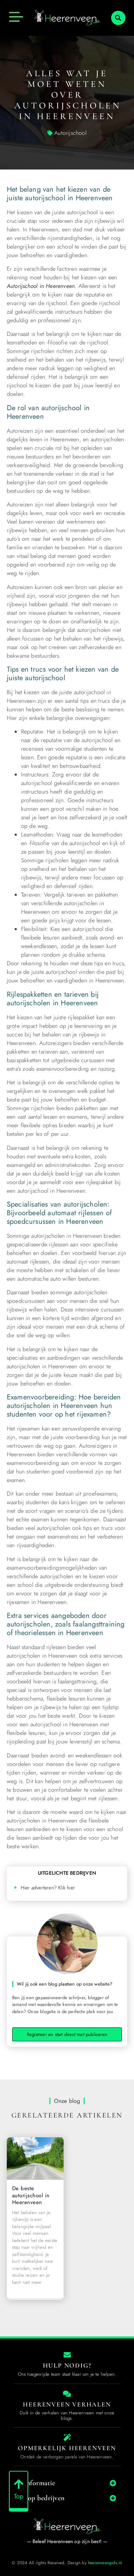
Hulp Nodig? (67, 2365)
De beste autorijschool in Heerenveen (31, 2195)
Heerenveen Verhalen (67, 2404)
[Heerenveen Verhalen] (67, 2394)
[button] (118, 18)
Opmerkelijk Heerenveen (67, 2448)
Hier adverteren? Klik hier (48, 1888)
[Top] (19, 2484)
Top (19, 2496)
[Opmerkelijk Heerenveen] (67, 2438)
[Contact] (67, 2355)
